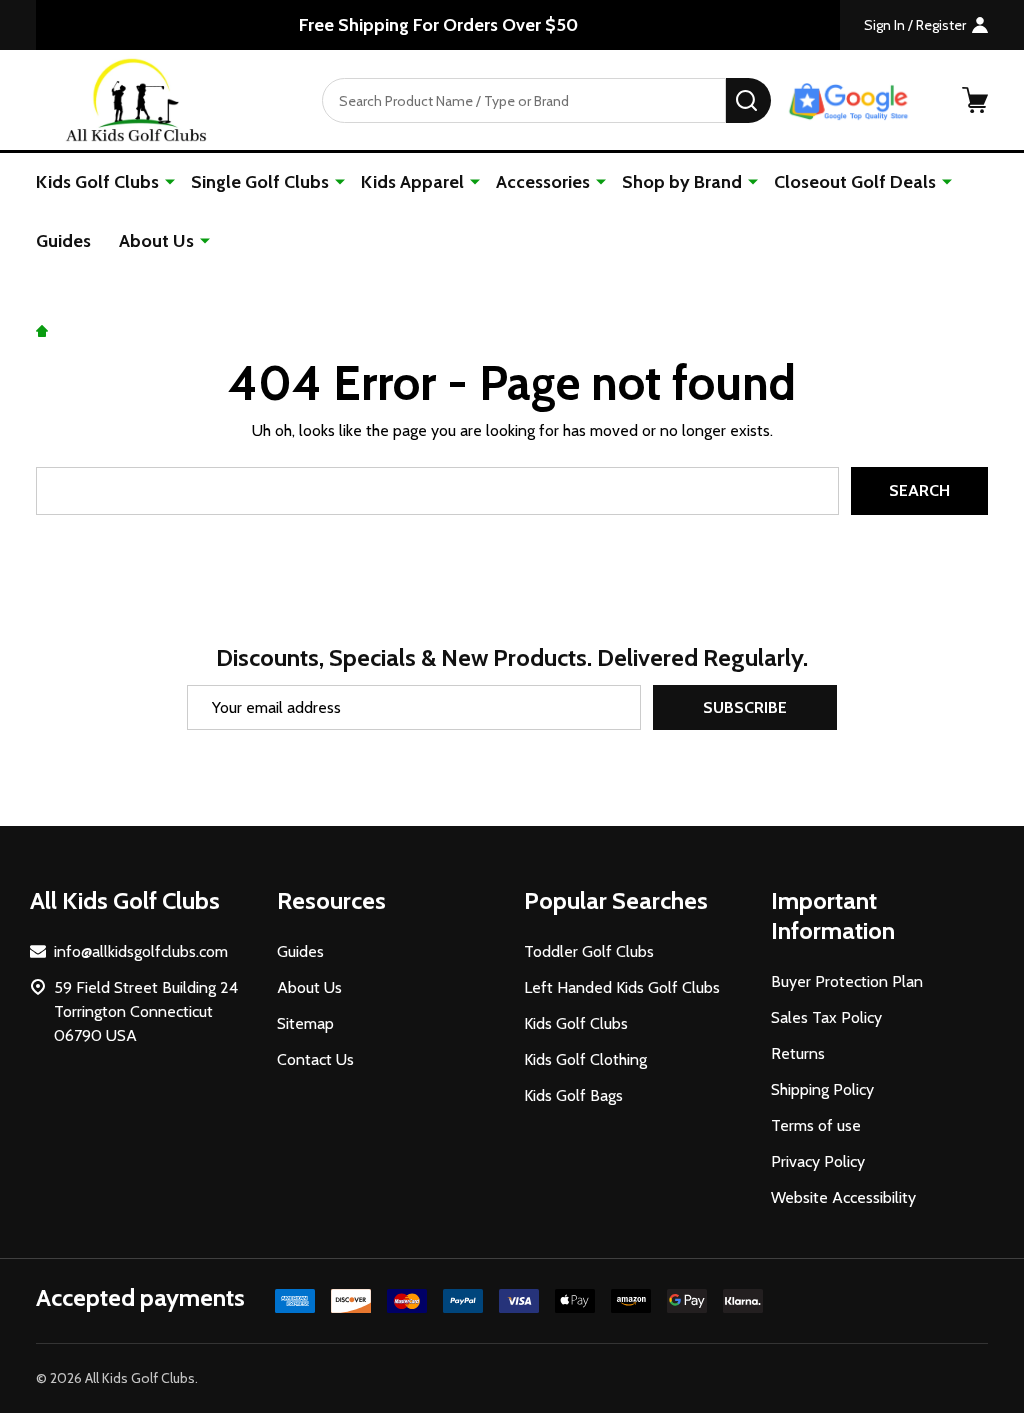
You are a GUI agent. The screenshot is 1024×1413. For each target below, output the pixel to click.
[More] (170, 181)
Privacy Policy (818, 1161)
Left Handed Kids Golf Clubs (622, 987)
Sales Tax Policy (826, 1017)
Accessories (543, 182)
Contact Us (315, 1059)
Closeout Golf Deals (855, 182)
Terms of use (816, 1125)
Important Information (833, 915)
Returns (798, 1053)
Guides (63, 241)
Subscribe (745, 707)
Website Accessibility (843, 1197)
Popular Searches (616, 900)
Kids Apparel (412, 182)
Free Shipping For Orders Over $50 (438, 25)
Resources (331, 900)
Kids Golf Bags (573, 1095)
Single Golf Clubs (260, 182)
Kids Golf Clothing (585, 1059)
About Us (156, 241)
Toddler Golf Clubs (589, 951)
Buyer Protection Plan (847, 981)
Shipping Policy (822, 1089)
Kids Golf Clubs (97, 182)
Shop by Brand (682, 182)
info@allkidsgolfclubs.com (141, 951)
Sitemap (305, 1023)
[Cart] (975, 100)
